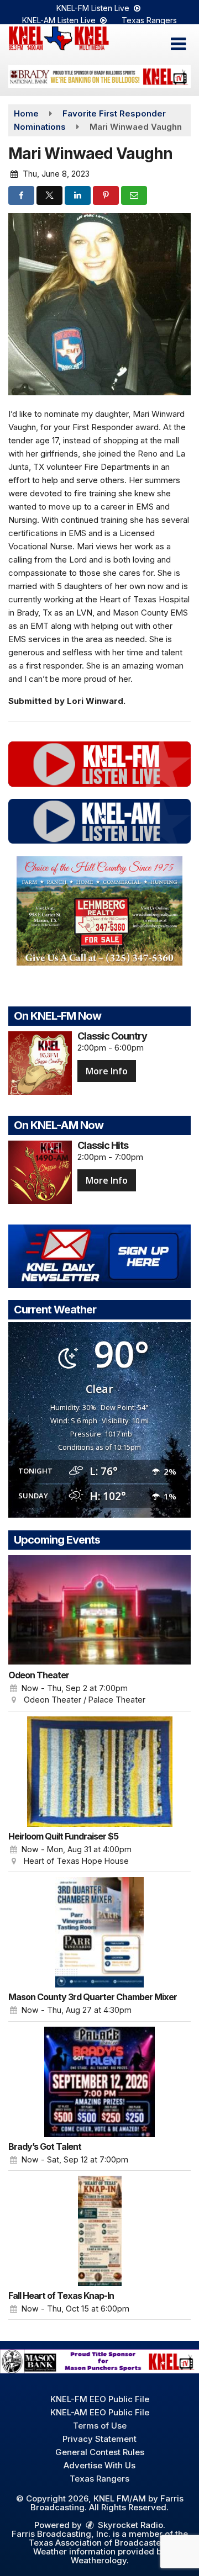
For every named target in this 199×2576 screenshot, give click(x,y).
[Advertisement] (99, 76)
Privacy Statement (99, 2439)
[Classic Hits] (40, 1172)
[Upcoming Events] (99, 1610)
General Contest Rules (100, 2452)
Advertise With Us (99, 2465)
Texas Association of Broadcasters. (100, 2543)
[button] (178, 44)
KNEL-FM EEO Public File (100, 2399)
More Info (107, 1071)
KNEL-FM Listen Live (94, 8)
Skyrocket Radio (129, 2525)
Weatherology (99, 2560)
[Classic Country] (40, 1063)
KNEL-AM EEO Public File (100, 2412)
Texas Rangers (149, 20)
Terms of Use (100, 2426)
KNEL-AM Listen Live (60, 20)
